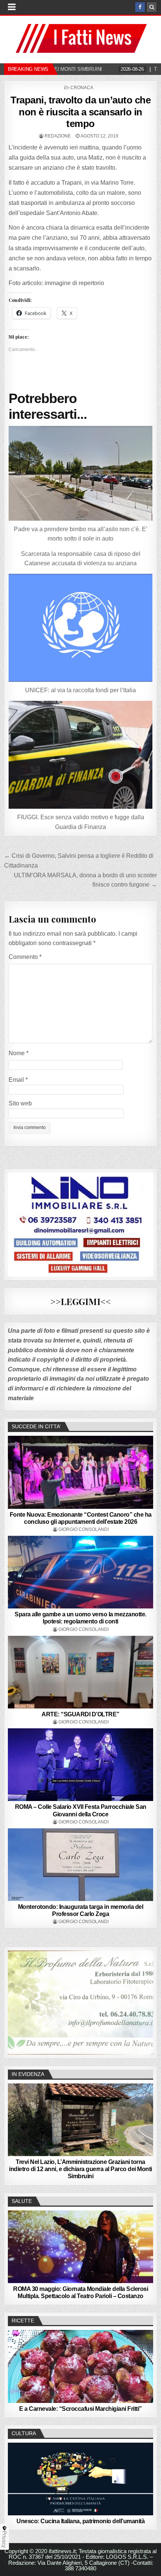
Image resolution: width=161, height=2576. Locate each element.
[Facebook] (140, 7)
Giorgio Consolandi (83, 1529)
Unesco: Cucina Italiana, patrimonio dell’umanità (80, 2521)
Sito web (20, 1103)
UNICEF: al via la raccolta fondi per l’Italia (80, 690)
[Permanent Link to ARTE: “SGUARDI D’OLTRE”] (81, 1672)
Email (18, 1080)
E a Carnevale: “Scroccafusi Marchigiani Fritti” (80, 2409)
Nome (19, 1053)
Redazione (58, 136)
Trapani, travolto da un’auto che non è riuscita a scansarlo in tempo (80, 112)
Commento (25, 957)
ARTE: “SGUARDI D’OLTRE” (80, 1714)
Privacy (4, 2539)
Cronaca (82, 88)
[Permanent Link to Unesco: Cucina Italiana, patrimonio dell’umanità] (81, 2479)
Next (144, 2001)
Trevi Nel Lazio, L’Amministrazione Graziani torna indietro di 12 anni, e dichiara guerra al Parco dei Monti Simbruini (80, 2169)
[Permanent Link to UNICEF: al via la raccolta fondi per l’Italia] (81, 628)
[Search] (152, 7)
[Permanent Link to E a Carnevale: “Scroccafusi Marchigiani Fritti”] (81, 2366)
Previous (17, 2001)
